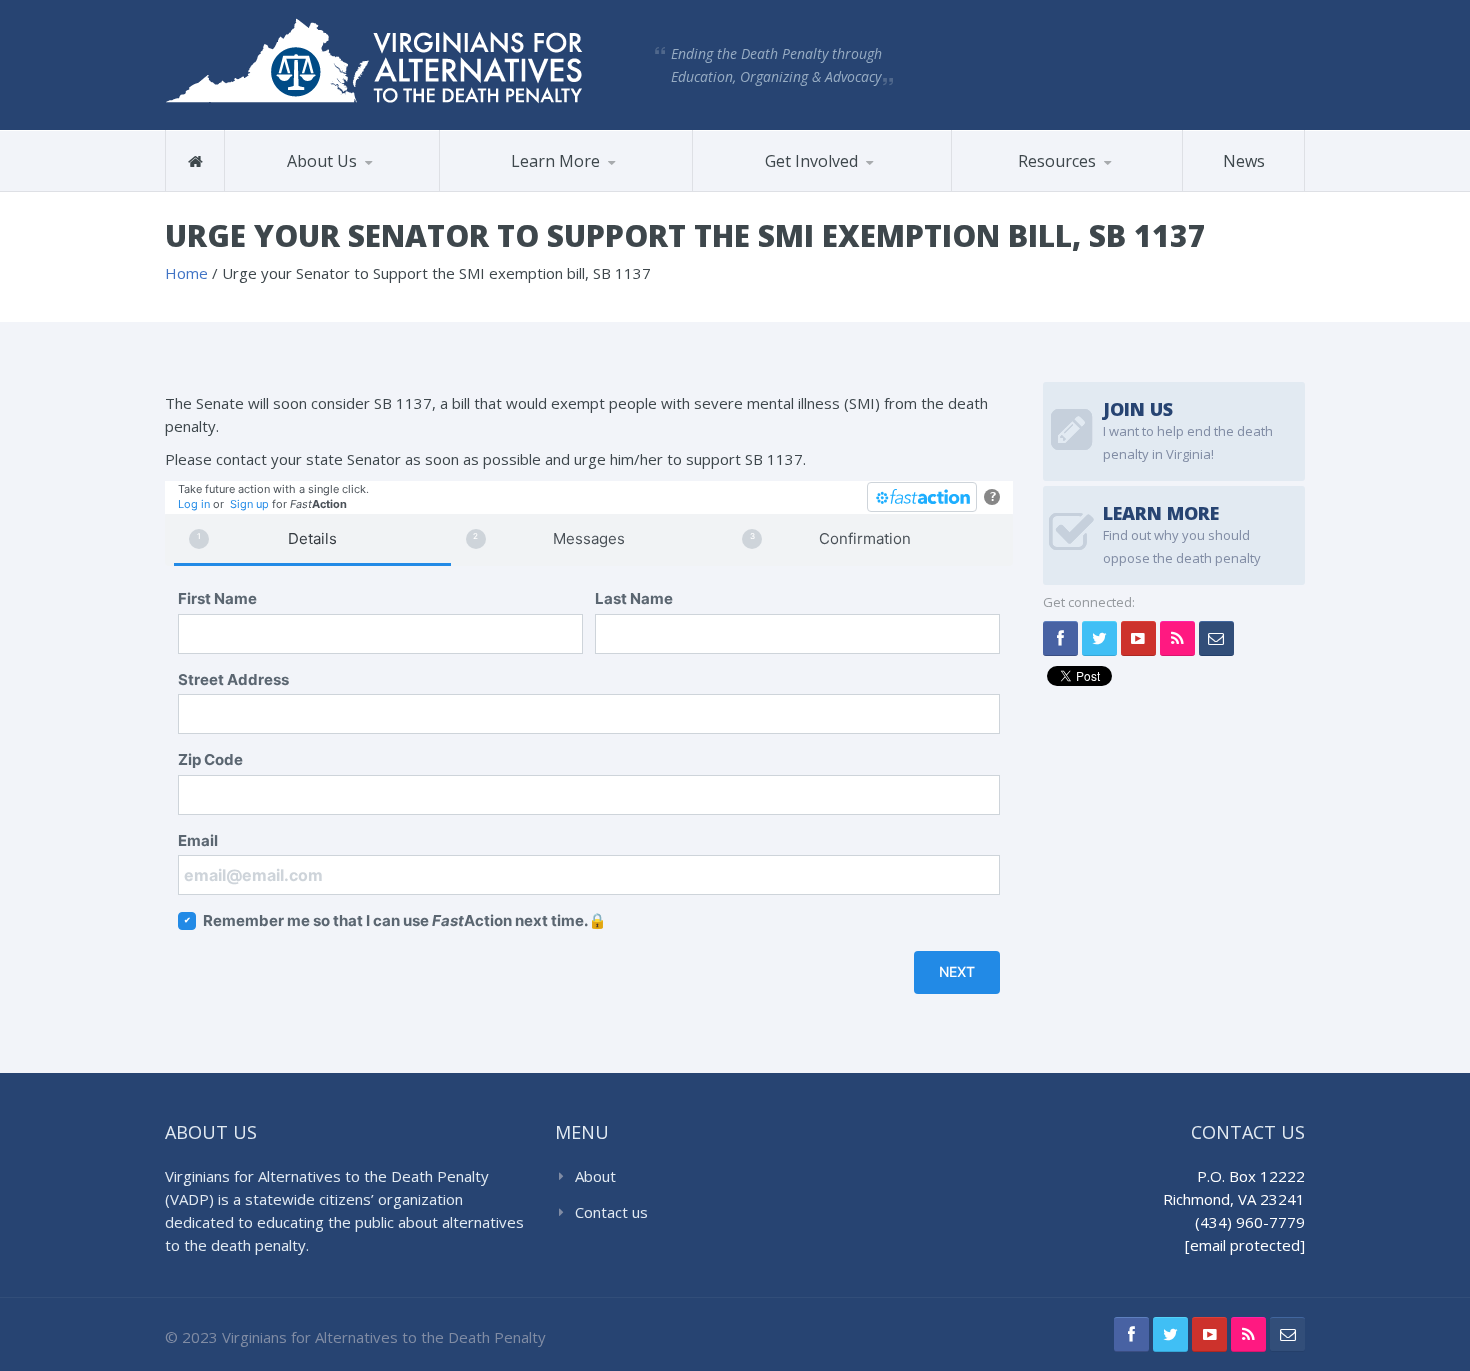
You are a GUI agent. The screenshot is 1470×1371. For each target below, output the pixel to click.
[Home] (195, 161)
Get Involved (811, 161)
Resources (1057, 161)
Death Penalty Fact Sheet (1039, 190)
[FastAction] (922, 497)
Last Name (634, 598)
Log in (194, 504)
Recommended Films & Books (1056, 183)
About (595, 1176)
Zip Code (210, 759)
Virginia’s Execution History (543, 186)
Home (186, 273)
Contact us (611, 1212)
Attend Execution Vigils (792, 190)
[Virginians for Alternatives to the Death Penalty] (374, 59)
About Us (322, 161)
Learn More (555, 161)
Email (198, 840)
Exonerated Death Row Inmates (546, 184)
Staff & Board (326, 188)
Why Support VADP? (795, 188)
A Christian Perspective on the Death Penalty (1055, 185)
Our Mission (287, 190)
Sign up (249, 504)
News (1244, 161)
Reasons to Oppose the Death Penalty (531, 190)
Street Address (233, 679)
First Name (217, 598)
